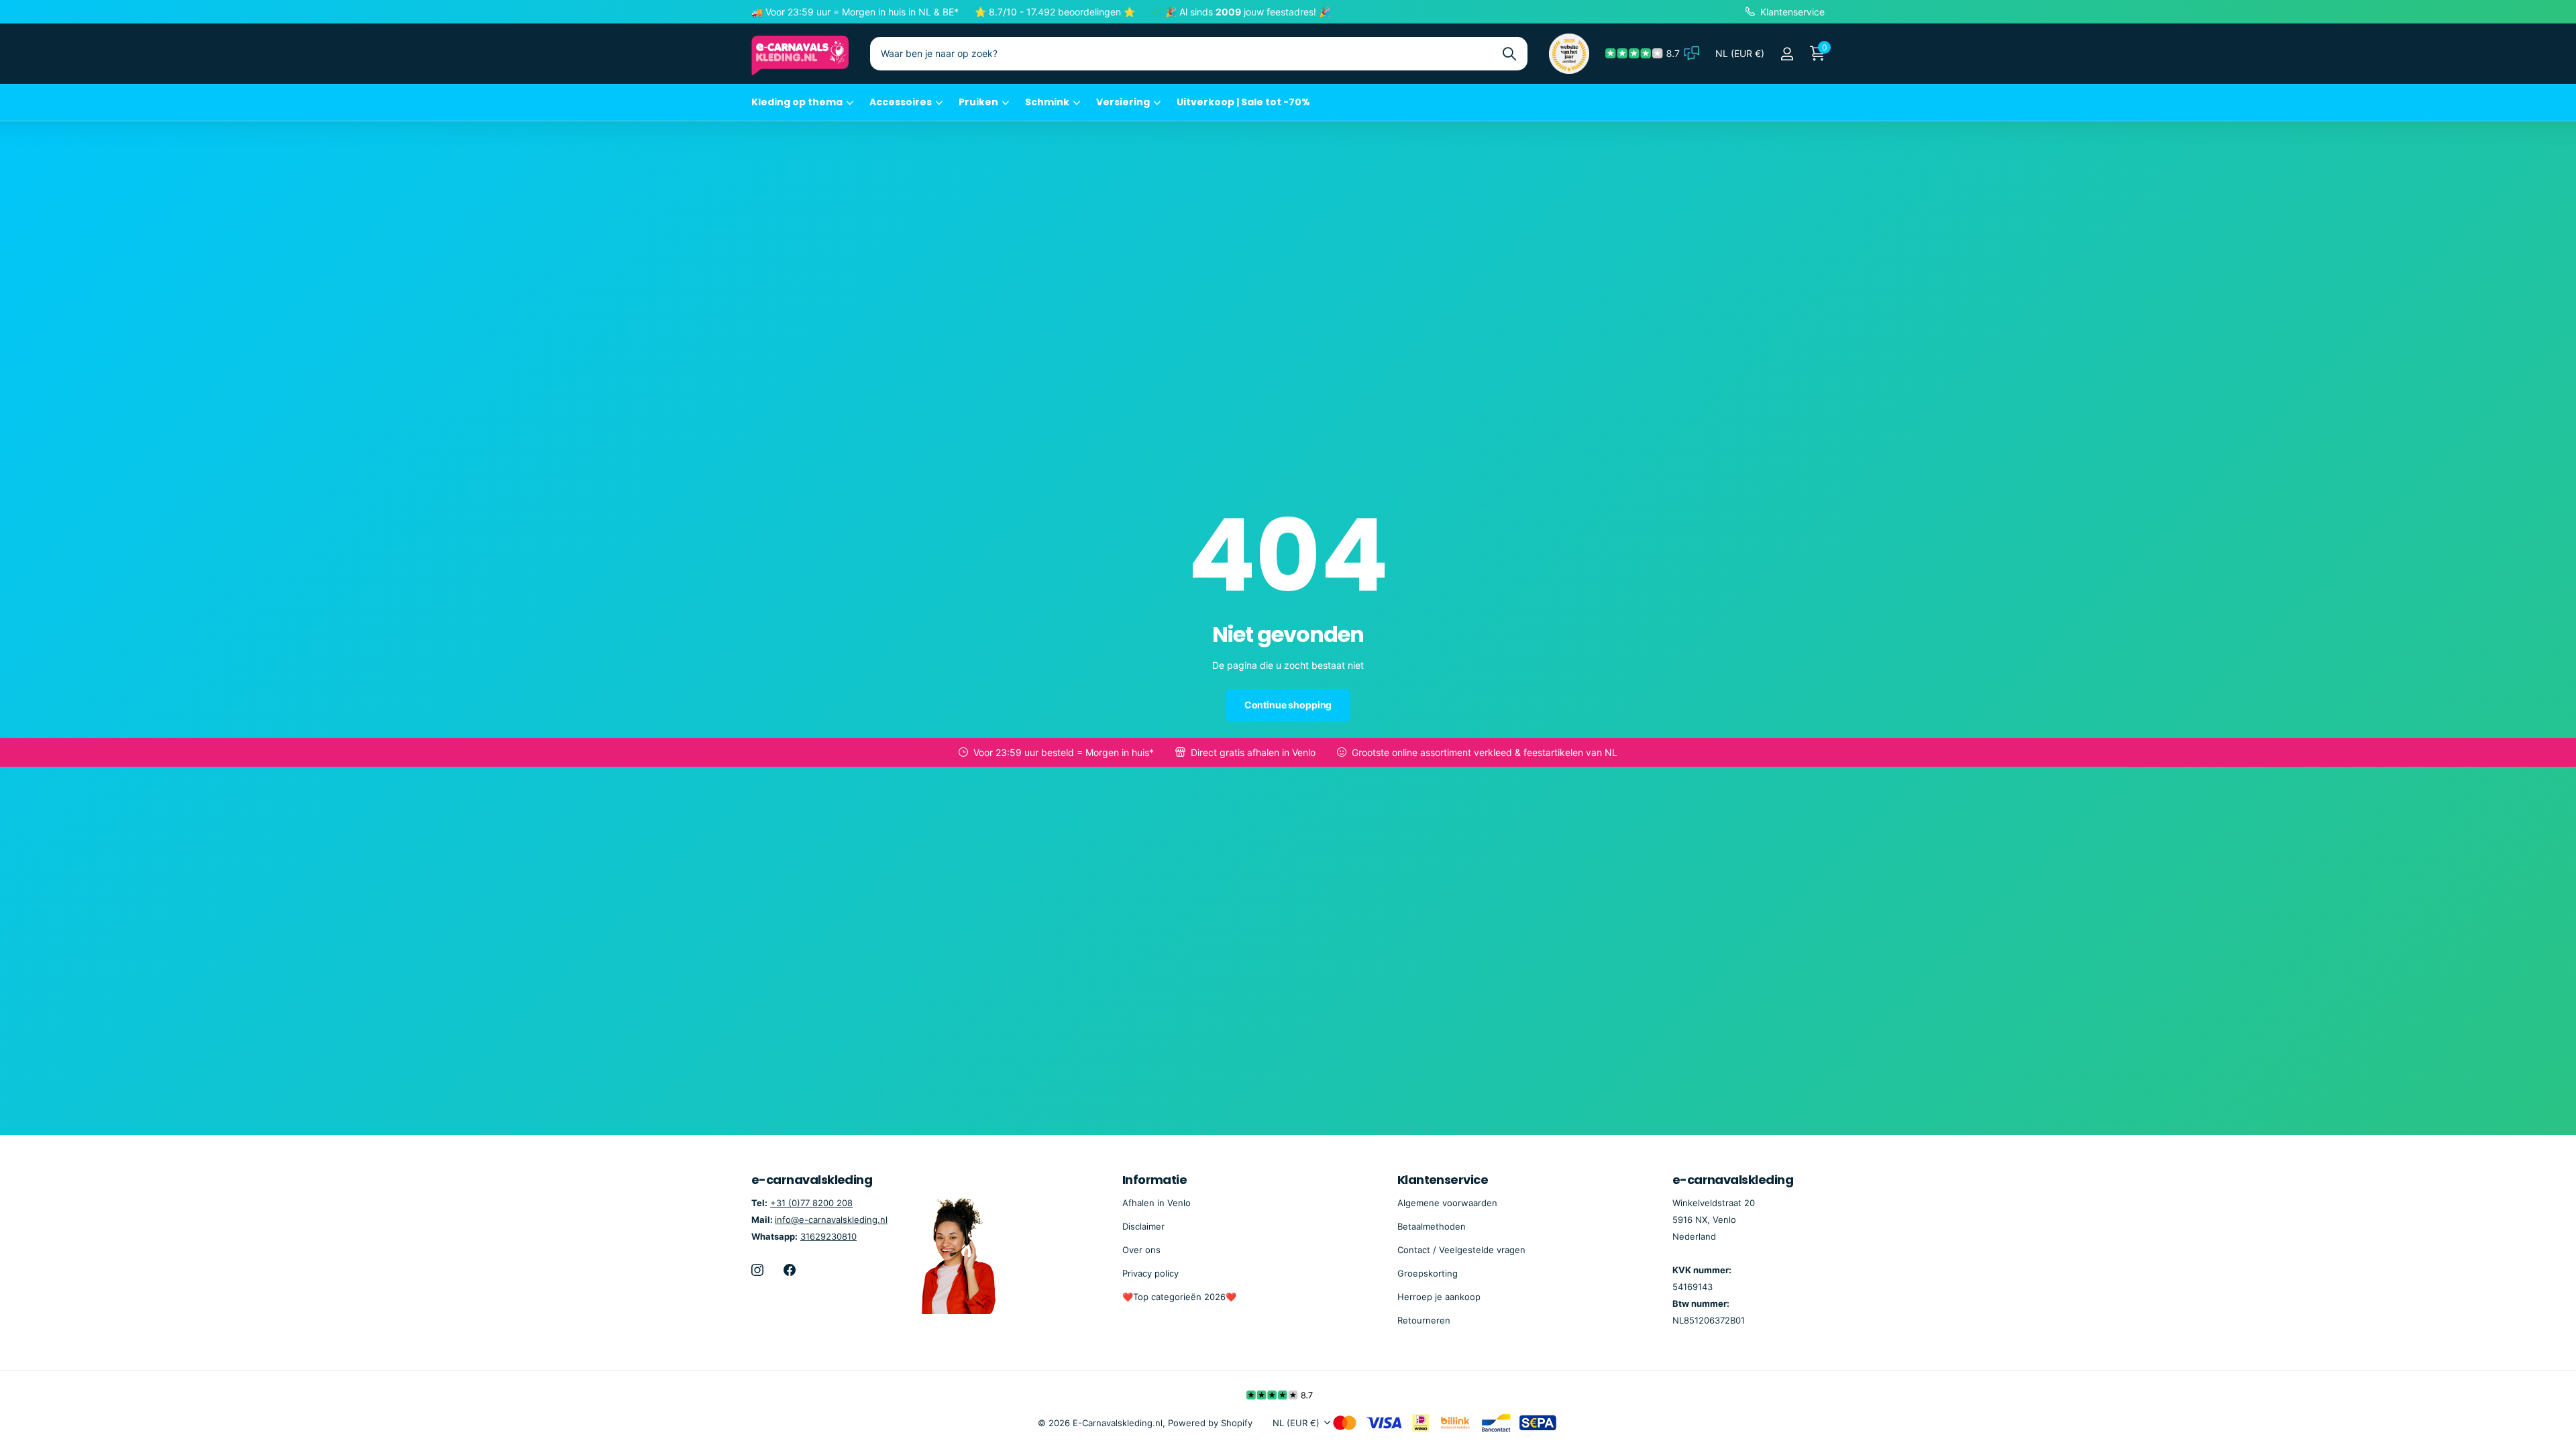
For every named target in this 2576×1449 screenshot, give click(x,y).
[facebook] (790, 1270)
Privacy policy (1150, 1273)
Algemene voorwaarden (1447, 1203)
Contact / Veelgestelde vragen (1461, 1250)
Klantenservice (1443, 1180)
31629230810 (828, 1236)
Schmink (1047, 102)
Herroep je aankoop (1439, 1297)
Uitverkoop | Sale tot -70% (1243, 102)
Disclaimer (1143, 1226)
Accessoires (901, 102)
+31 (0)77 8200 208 (811, 1203)
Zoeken (1509, 54)
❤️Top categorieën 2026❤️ (1179, 1297)
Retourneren (1424, 1320)
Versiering (1123, 102)
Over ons (1141, 1250)
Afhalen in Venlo (1157, 1203)
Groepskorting (1428, 1273)
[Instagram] (757, 1270)
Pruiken (978, 102)
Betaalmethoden (1432, 1226)
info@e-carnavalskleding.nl (831, 1220)
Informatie (1155, 1180)
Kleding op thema (797, 102)
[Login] (1787, 54)
